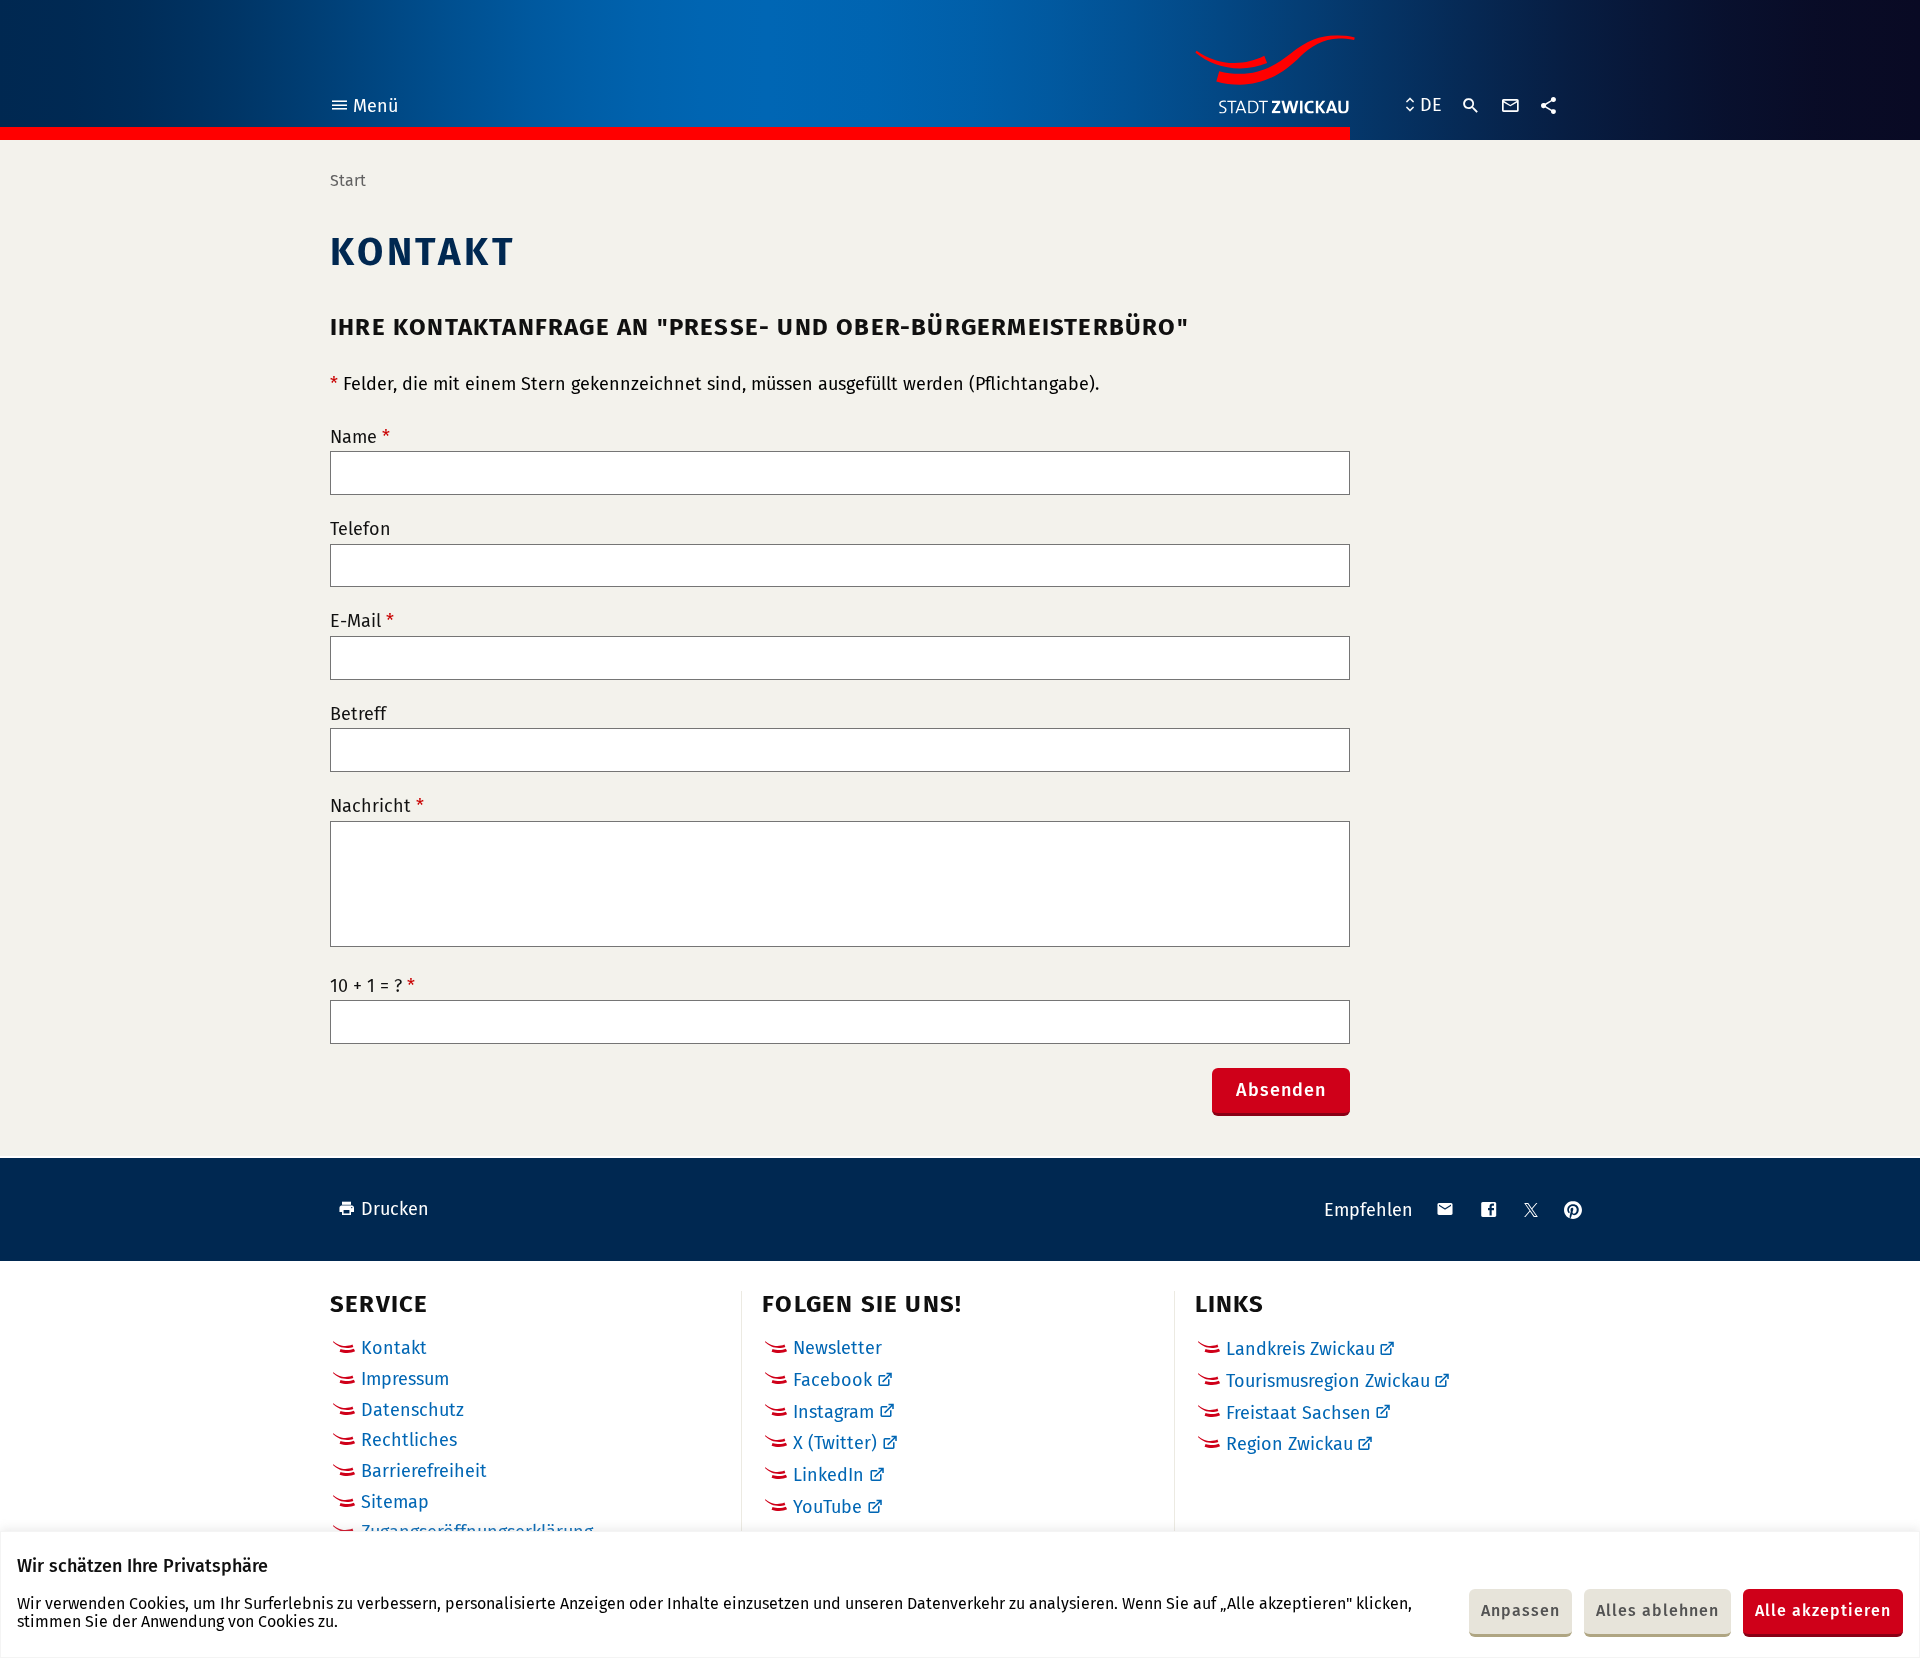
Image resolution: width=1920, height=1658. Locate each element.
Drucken (395, 1209)
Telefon (360, 529)
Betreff (358, 714)
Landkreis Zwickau (1300, 1349)
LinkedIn (828, 1475)
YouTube (827, 1507)
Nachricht (377, 806)
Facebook (832, 1380)
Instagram (833, 1412)
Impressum (405, 1379)
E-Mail (362, 621)
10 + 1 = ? (372, 986)
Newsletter (837, 1348)
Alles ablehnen (1657, 1610)
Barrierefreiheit (424, 1471)
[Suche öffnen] (1471, 106)
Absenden (1281, 1090)
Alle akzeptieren (1823, 1610)
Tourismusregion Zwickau (1328, 1381)
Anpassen (1520, 1610)
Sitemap (395, 1502)
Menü (363, 108)
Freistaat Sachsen (1298, 1413)
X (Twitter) (835, 1443)
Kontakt (394, 1348)
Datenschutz (412, 1410)
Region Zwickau (1289, 1444)
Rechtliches (409, 1440)
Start (348, 180)
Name (360, 437)
